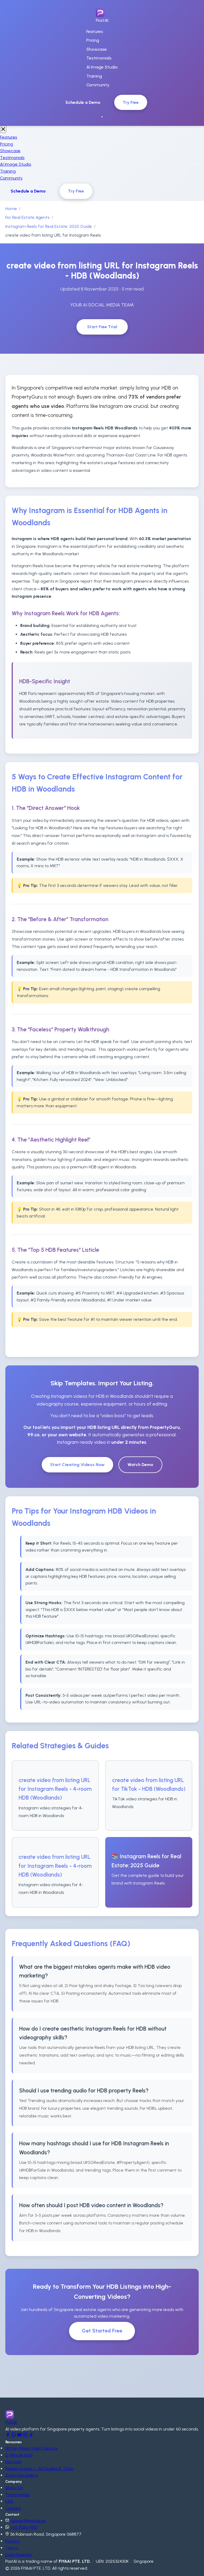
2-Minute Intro (19, 2455)
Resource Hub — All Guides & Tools (39, 2469)
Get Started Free (102, 2331)
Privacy (12, 2541)
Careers (13, 2508)
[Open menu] (102, 117)
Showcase (97, 49)
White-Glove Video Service (31, 2448)
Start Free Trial (102, 327)
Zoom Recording (22, 2475)
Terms (12, 2548)
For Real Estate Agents (27, 217)
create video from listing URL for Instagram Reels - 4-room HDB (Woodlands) (55, 1789)
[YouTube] (20, 2436)
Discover (14, 2462)
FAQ (9, 2501)
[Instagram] (26, 2436)
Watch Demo (140, 1465)
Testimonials (99, 58)
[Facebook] (8, 2436)
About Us (14, 2488)
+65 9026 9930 (24, 2527)
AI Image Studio (102, 67)
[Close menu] (3, 129)
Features (95, 31)
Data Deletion (19, 2555)
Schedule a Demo (83, 102)
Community (98, 85)
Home (11, 209)
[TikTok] (31, 2436)
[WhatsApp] (14, 2436)
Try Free (131, 102)
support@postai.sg (28, 2521)
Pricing (93, 40)
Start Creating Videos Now (77, 1465)
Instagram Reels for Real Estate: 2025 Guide (49, 226)
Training (94, 76)
